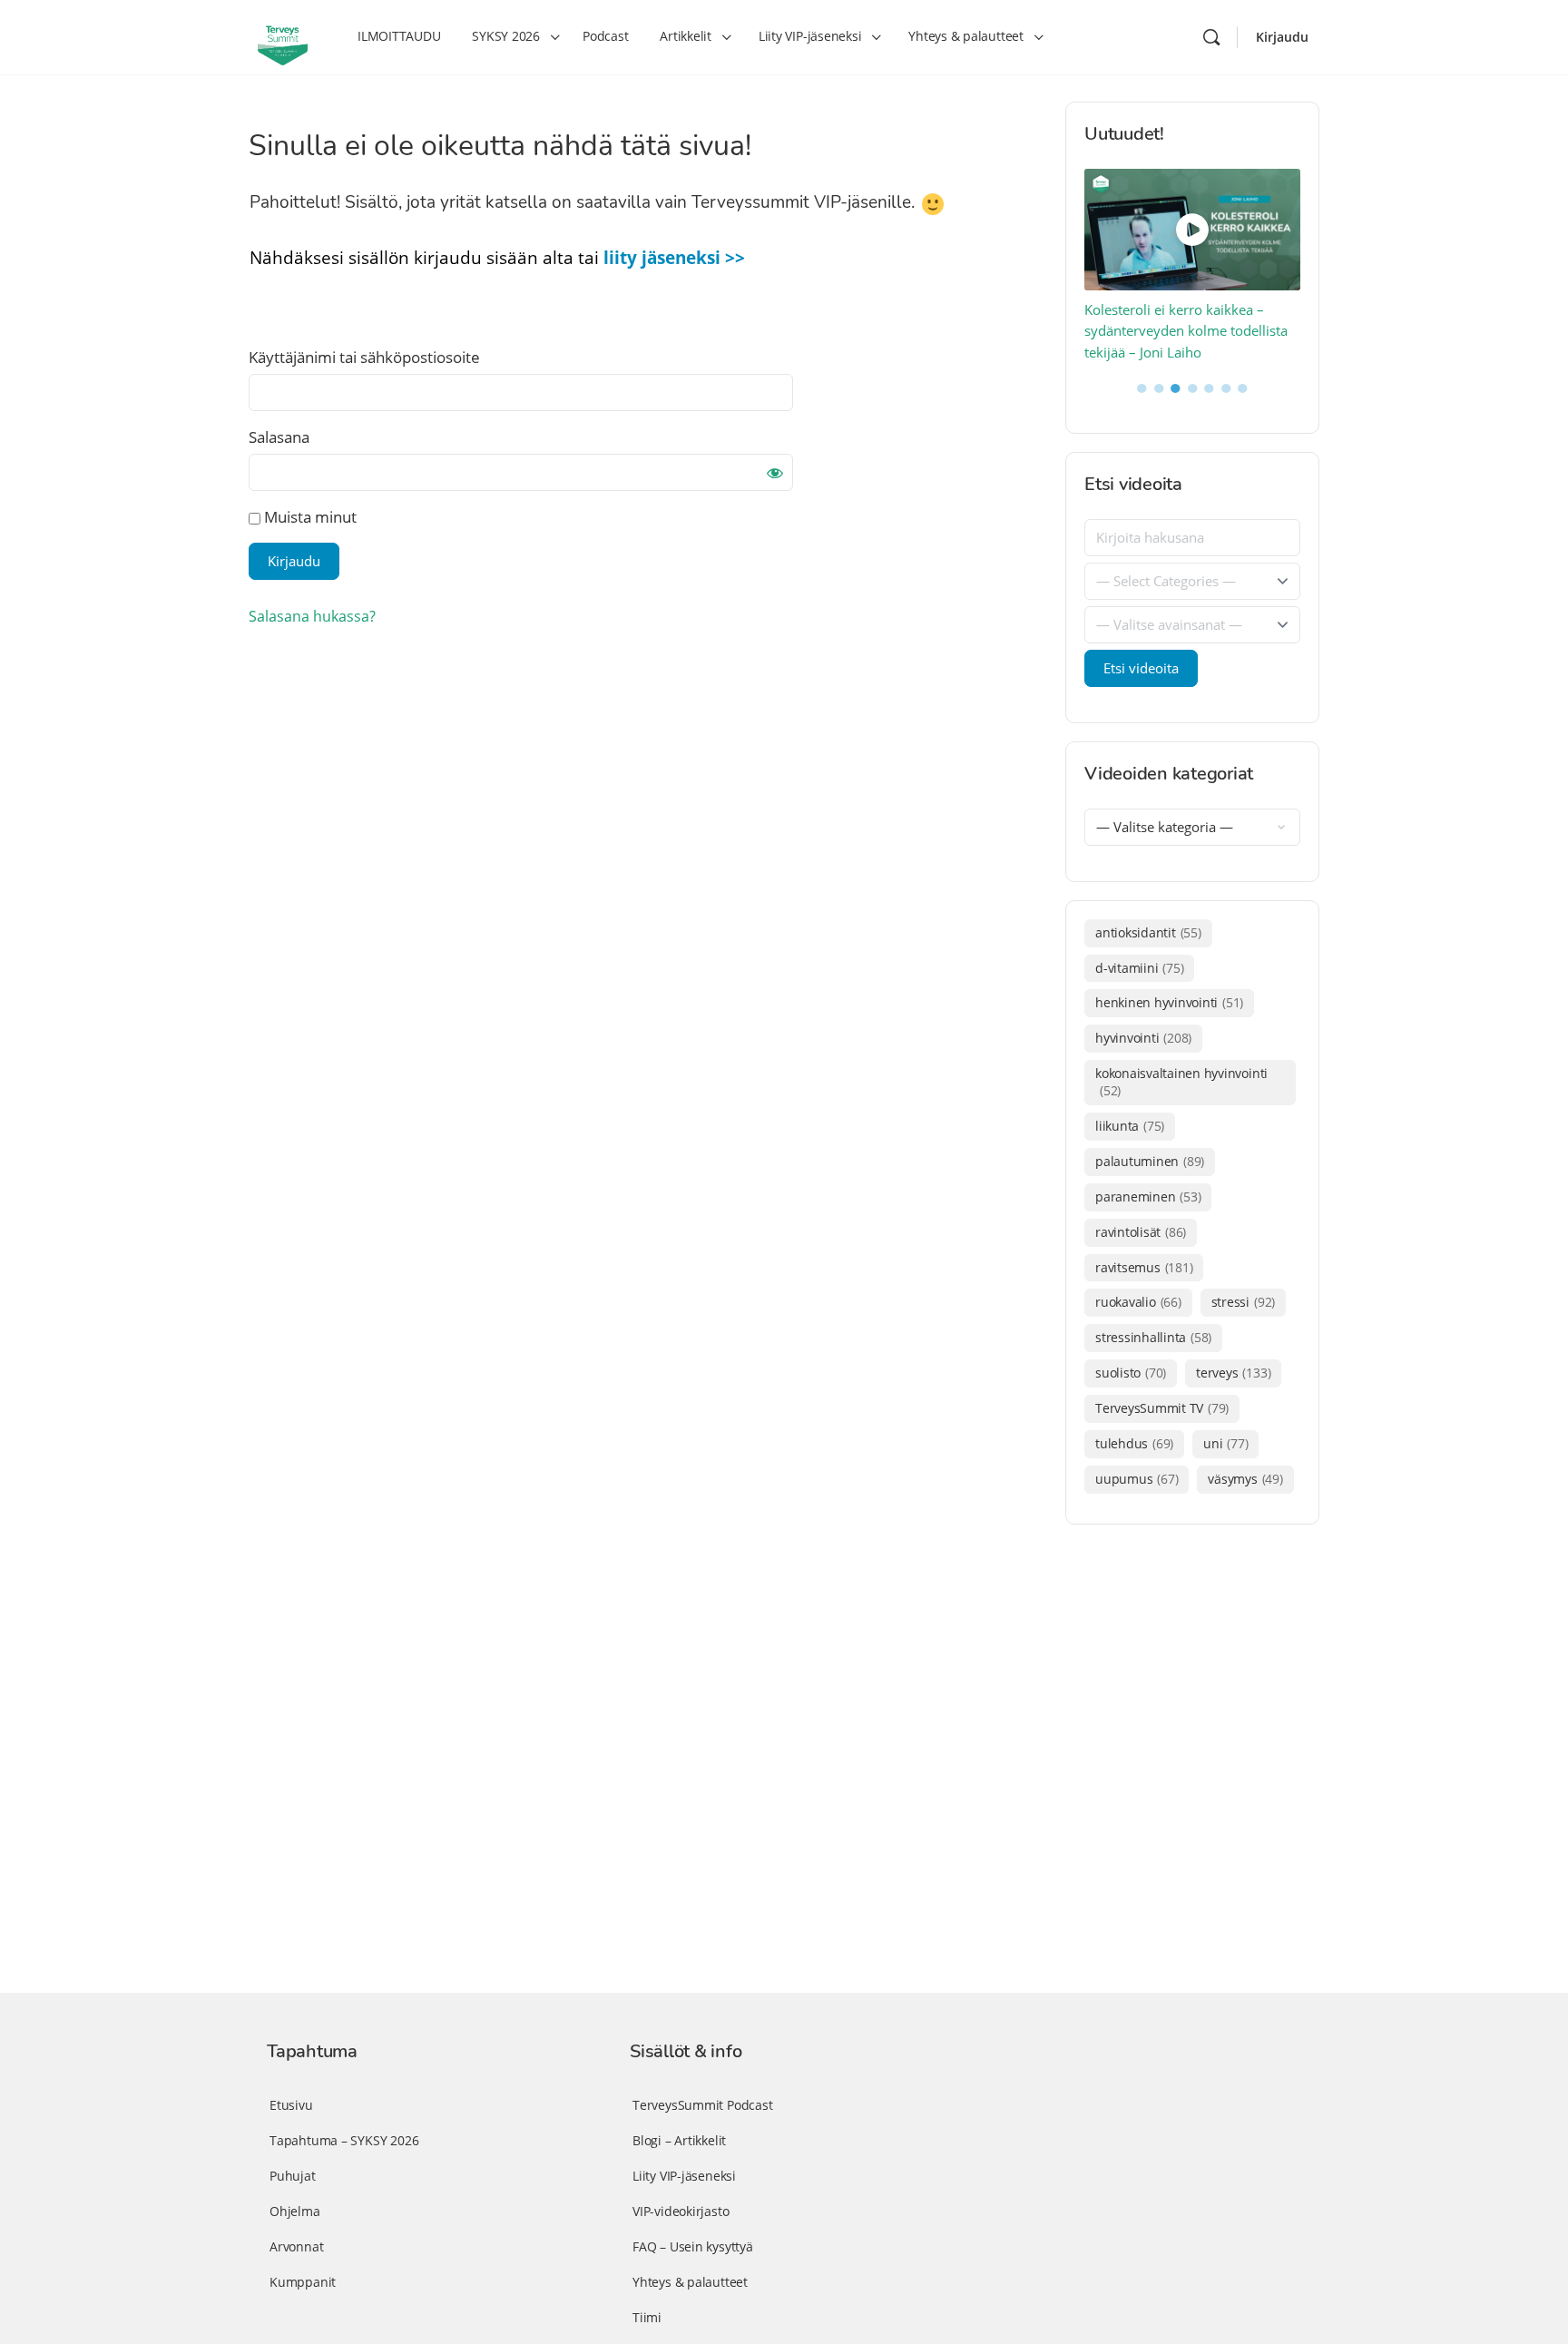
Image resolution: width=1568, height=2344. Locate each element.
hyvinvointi (1143, 1038)
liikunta (1130, 1126)
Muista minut (309, 517)
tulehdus (1134, 1443)
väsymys (1245, 1479)
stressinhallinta (1153, 1337)
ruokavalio (1138, 1302)
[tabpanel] (1193, 266)
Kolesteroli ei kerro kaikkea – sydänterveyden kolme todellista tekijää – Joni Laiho (1186, 331)
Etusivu (291, 2105)
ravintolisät (1141, 1232)
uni (1225, 1443)
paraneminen (1148, 1197)
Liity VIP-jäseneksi (684, 2176)
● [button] (1142, 387)
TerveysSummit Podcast (703, 2105)
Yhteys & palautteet (690, 2282)
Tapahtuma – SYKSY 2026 (344, 2140)
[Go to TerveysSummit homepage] (283, 35)
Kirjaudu (1282, 37)
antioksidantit (1148, 932)
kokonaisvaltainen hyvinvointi (1181, 1082)
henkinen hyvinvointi (1169, 1002)
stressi (1243, 1302)
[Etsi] (1211, 37)
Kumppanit (303, 2282)
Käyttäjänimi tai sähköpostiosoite (364, 357)
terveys (1233, 1373)
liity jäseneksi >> (674, 258)
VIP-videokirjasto (681, 2211)
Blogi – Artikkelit (679, 2140)
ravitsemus (1144, 1267)
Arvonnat (296, 2246)
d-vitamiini (1139, 968)
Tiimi (647, 2317)
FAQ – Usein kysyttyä (693, 2246)
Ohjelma (295, 2211)
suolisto (1131, 1373)
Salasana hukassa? (312, 616)
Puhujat (293, 2176)
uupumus (1137, 1479)
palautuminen (1150, 1161)
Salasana (279, 437)
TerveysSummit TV (1162, 1408)
